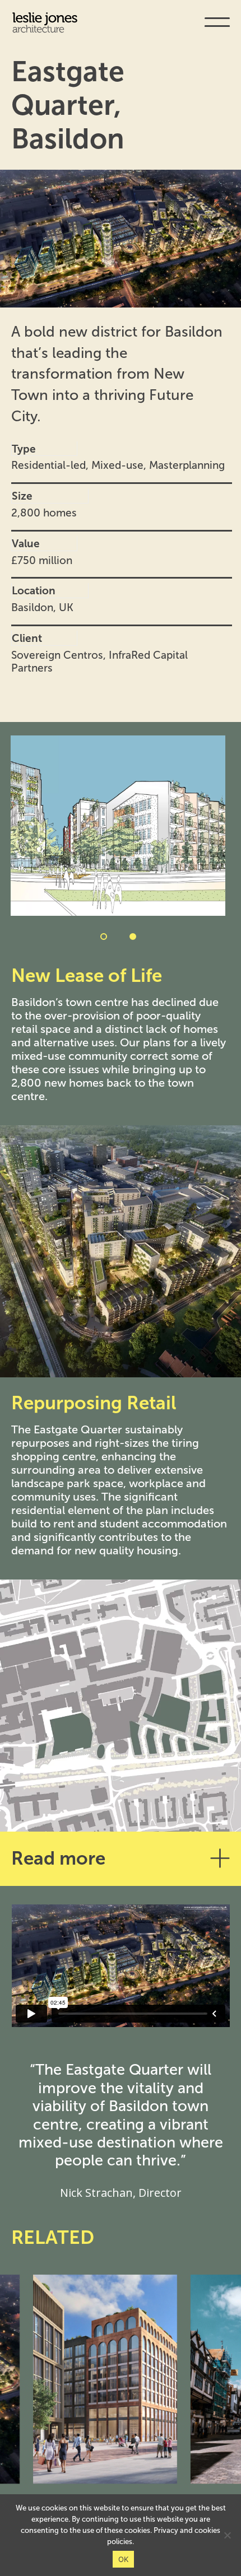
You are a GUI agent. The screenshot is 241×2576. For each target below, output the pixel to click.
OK (124, 2559)
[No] (227, 2535)
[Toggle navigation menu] (217, 30)
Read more (58, 1858)
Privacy (166, 2530)
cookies (207, 2530)
